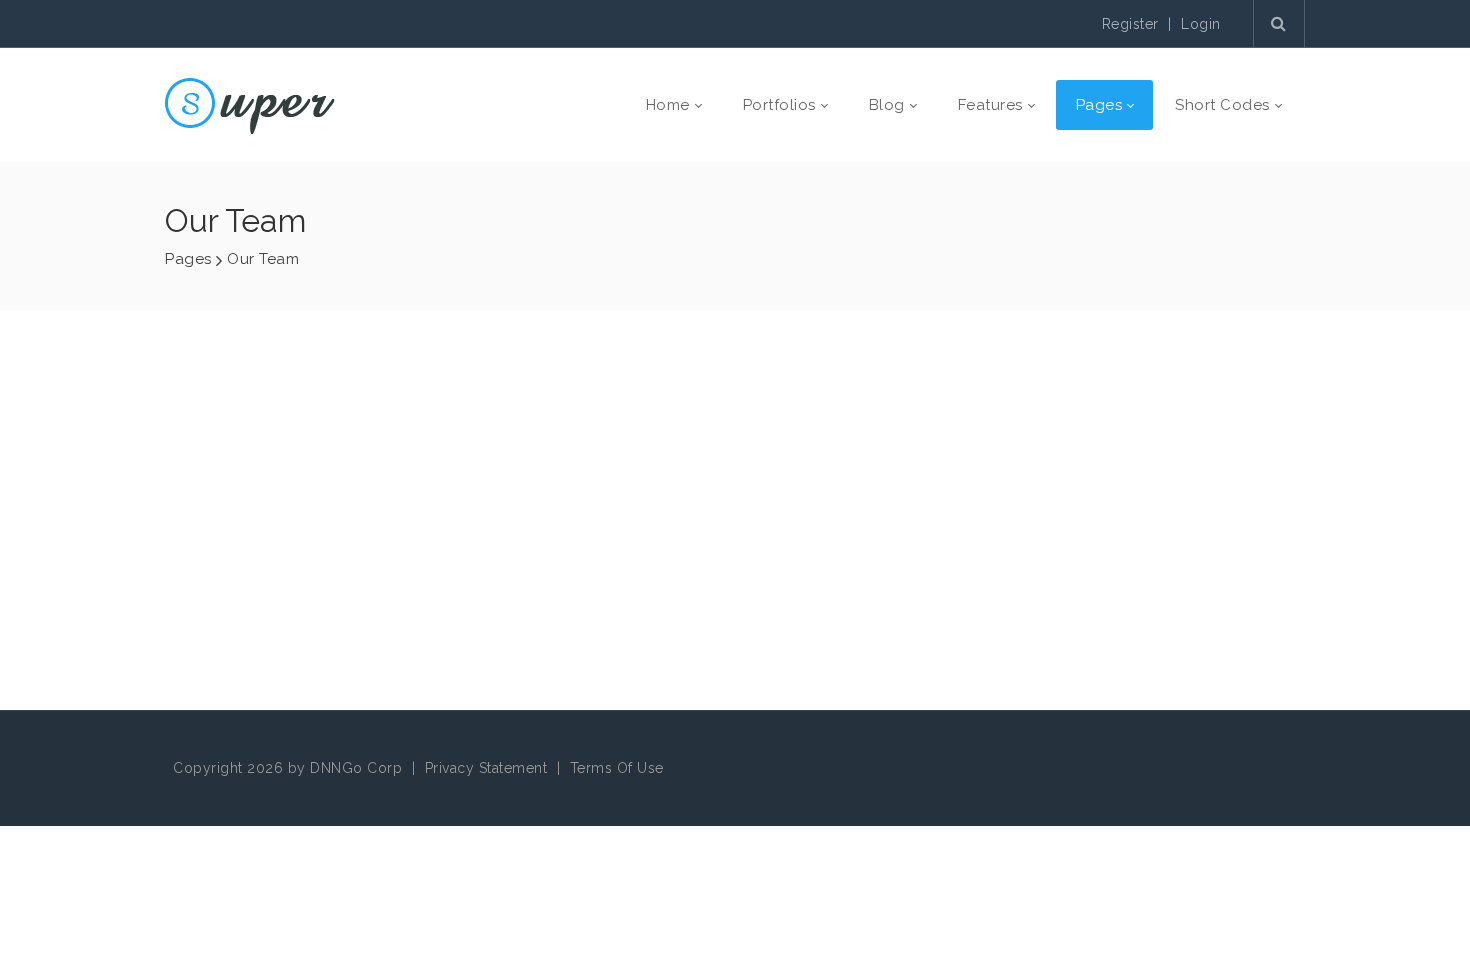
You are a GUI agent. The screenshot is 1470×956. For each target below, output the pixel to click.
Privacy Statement (486, 768)
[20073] (250, 105)
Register (1130, 24)
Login (1201, 24)
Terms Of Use (617, 768)
